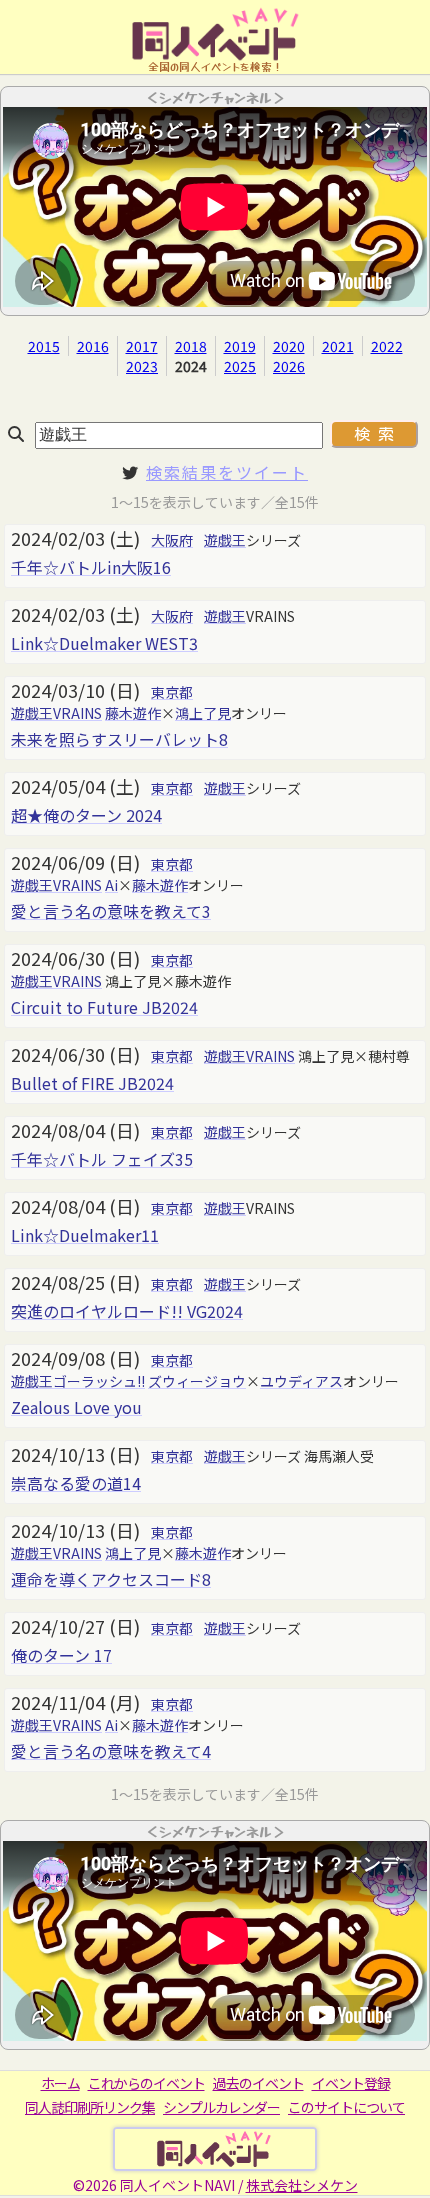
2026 (289, 366)
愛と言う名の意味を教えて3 (111, 911)
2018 (191, 346)
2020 (289, 346)
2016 (93, 346)
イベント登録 (351, 2083)
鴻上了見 (203, 713)
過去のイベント (258, 2083)
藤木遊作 (133, 713)
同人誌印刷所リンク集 (90, 2107)
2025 (240, 366)
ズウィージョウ (197, 1381)
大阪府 (172, 540)
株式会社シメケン (302, 2185)
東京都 (172, 692)
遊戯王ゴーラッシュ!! (78, 1381)
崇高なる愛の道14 (76, 1483)
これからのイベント (146, 2083)
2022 (387, 346)
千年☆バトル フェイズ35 (102, 1159)
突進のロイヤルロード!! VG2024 (127, 1311)
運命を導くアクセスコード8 (111, 1579)
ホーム (60, 2083)
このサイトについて (346, 2107)
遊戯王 (225, 540)
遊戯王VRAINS (56, 713)
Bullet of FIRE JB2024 (92, 1083)
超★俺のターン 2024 (86, 815)
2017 (142, 346)
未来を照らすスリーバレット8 (119, 739)
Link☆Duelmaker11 (85, 1235)
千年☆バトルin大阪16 (91, 567)
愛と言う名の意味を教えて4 (111, 1751)
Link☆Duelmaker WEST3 (104, 643)
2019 (240, 346)
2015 (44, 346)
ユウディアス (301, 1381)
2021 (338, 346)
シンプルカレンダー (221, 2107)
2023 (142, 366)
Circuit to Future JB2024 (104, 1007)
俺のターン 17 (61, 1655)
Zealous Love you (76, 1407)
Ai (111, 885)
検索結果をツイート (227, 472)
